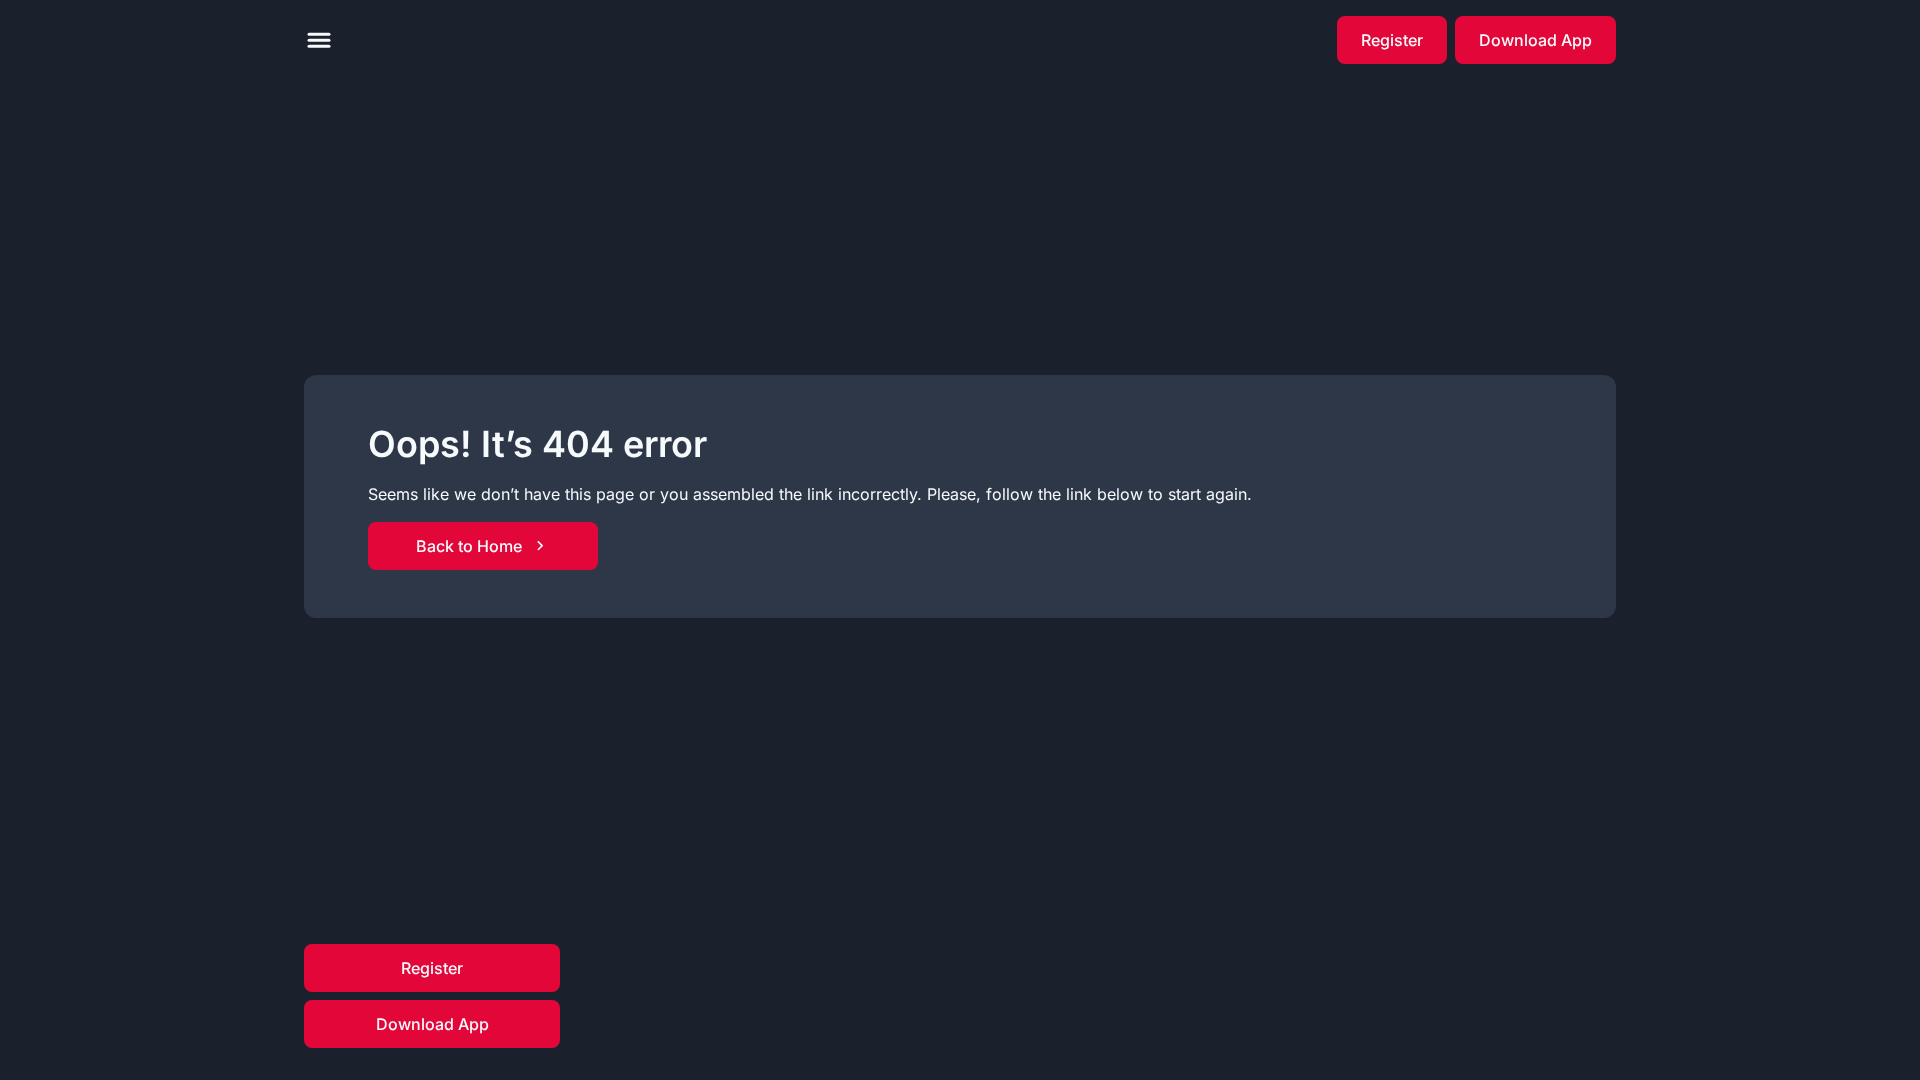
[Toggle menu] (319, 40)
